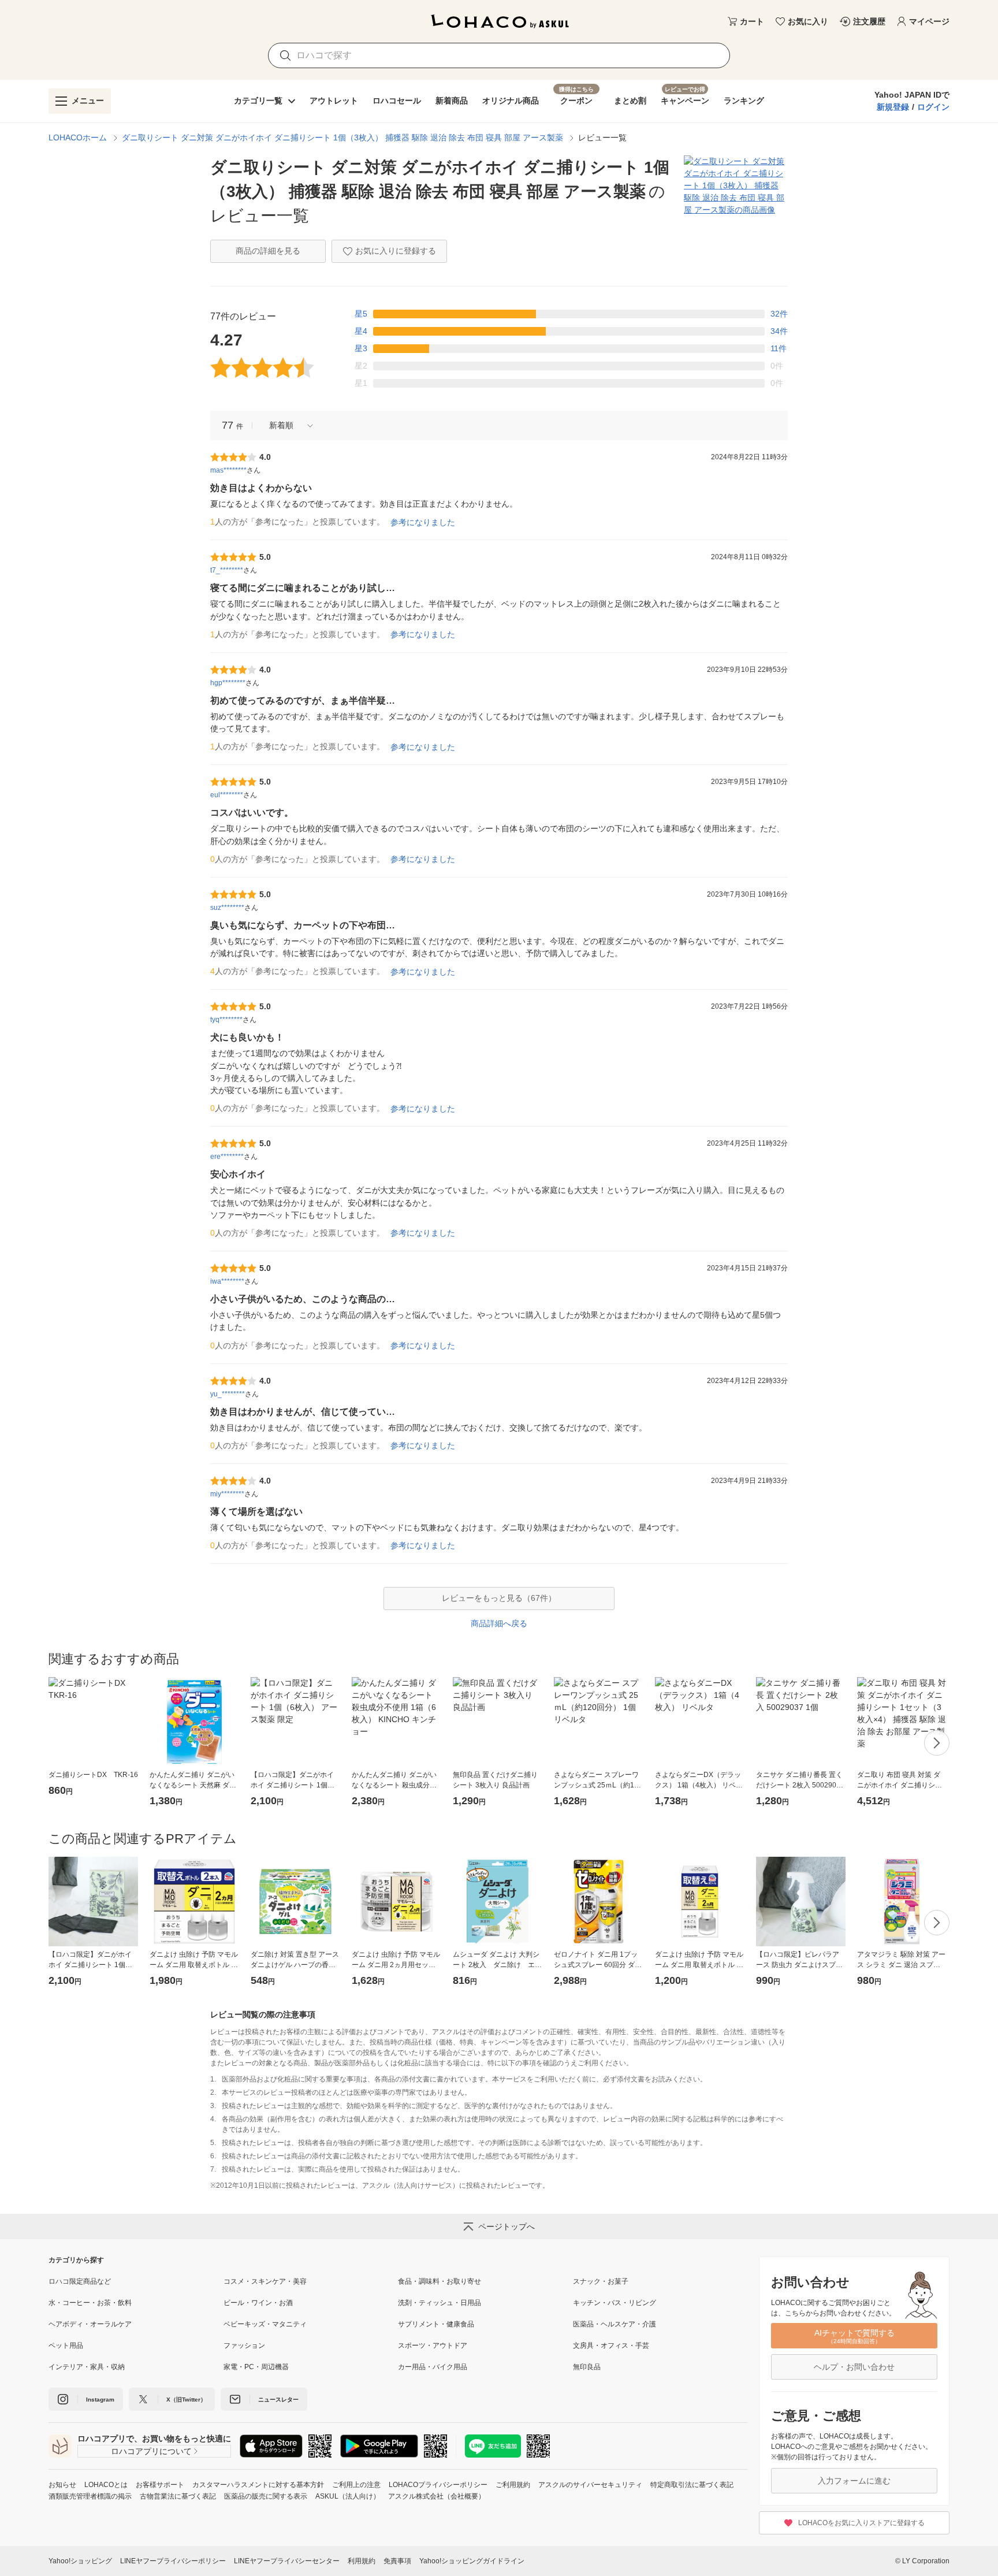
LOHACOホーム (78, 137)
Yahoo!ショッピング (80, 2561)
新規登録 (893, 107)
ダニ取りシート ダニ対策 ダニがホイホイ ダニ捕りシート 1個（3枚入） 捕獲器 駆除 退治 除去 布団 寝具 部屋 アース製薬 (342, 137)
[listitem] (136, 2281)
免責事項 (397, 2561)
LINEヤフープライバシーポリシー (173, 2561)
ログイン (933, 107)
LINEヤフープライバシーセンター (287, 2561)
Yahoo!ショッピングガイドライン (472, 2561)
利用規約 (362, 2561)
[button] (287, 425)
